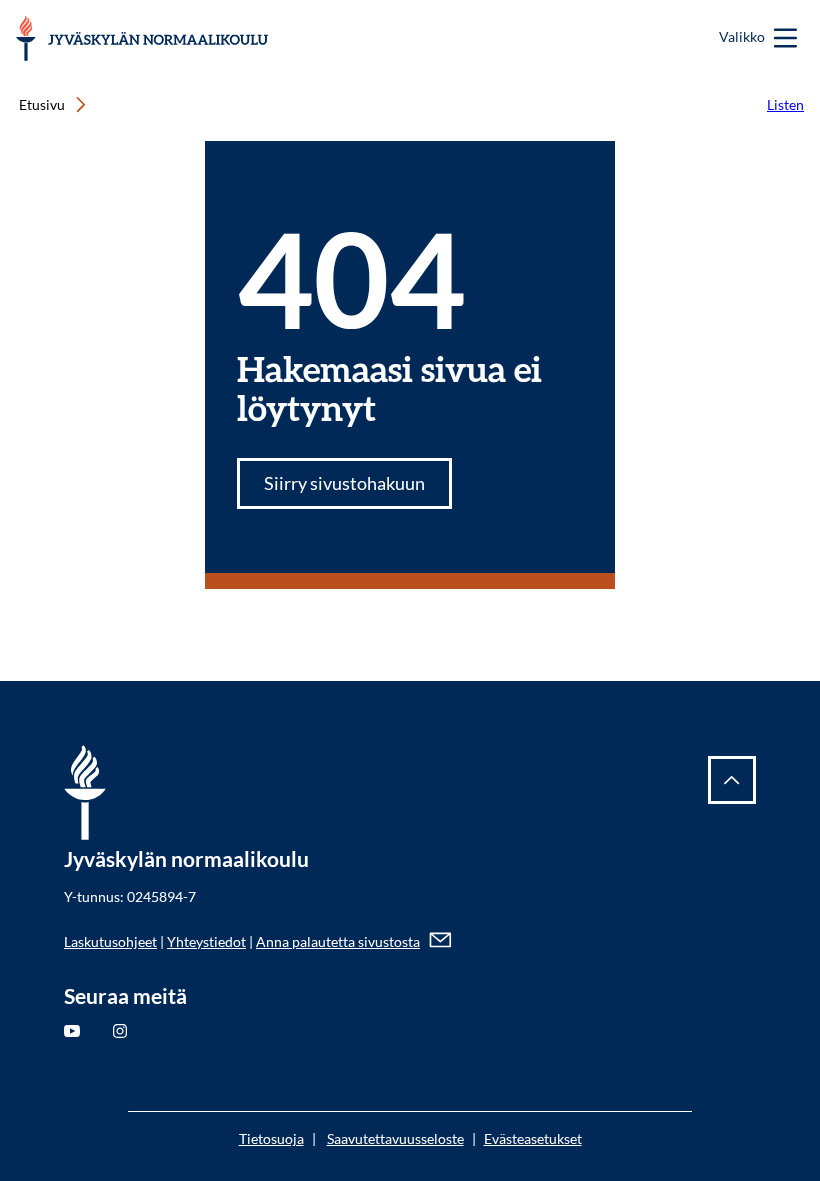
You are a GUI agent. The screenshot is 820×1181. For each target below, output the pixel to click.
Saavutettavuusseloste (395, 1138)
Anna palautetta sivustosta (338, 941)
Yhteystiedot (206, 941)
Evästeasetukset (533, 1138)
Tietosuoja (271, 1138)
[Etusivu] (143, 38)
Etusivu (42, 104)
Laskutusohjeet (110, 941)
